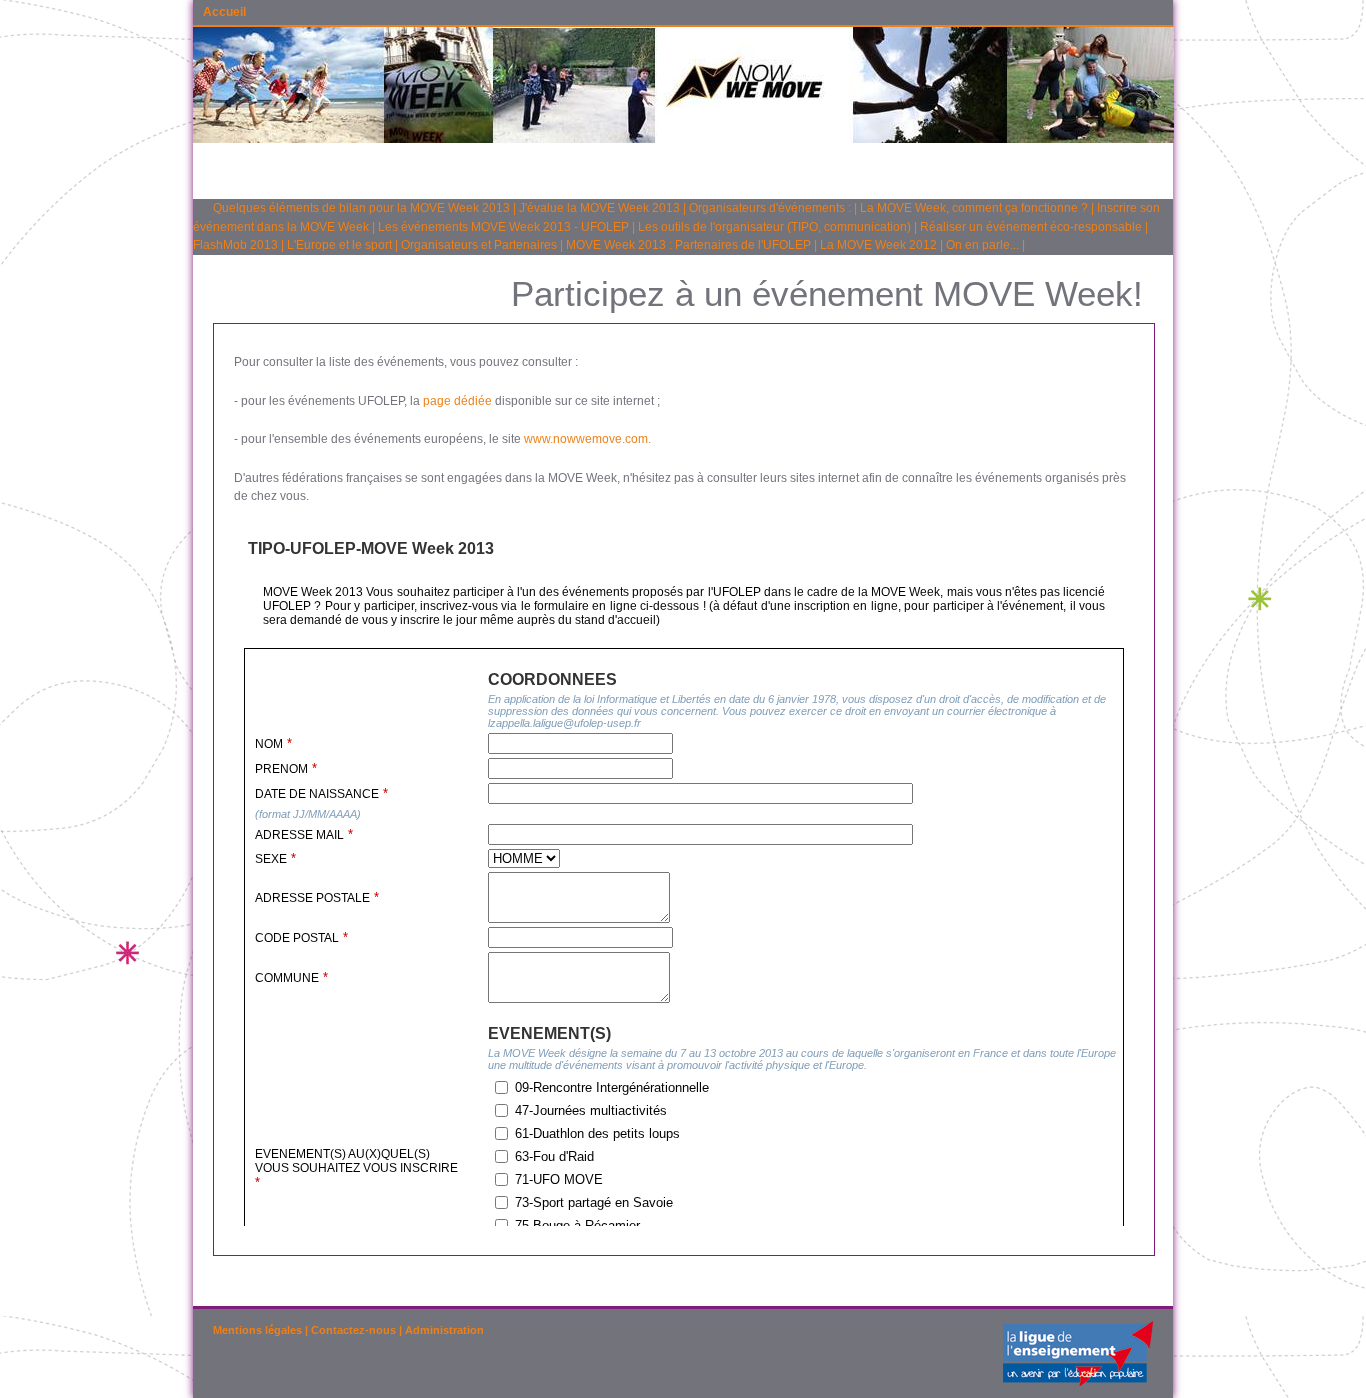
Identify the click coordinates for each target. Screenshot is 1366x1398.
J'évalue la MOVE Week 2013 (599, 208)
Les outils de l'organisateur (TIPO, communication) (774, 227)
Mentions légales (257, 1330)
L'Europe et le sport (339, 245)
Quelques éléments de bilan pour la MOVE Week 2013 (361, 208)
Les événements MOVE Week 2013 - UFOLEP (503, 227)
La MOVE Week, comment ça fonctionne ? (974, 208)
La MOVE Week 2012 (878, 245)
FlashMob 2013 (235, 245)
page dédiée (457, 401)
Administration (444, 1330)
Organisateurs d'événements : (770, 208)
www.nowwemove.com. (587, 439)
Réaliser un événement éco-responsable (1031, 227)
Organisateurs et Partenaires (479, 245)
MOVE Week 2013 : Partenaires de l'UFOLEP (688, 245)
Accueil (224, 12)
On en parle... (982, 245)
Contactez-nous (353, 1330)
